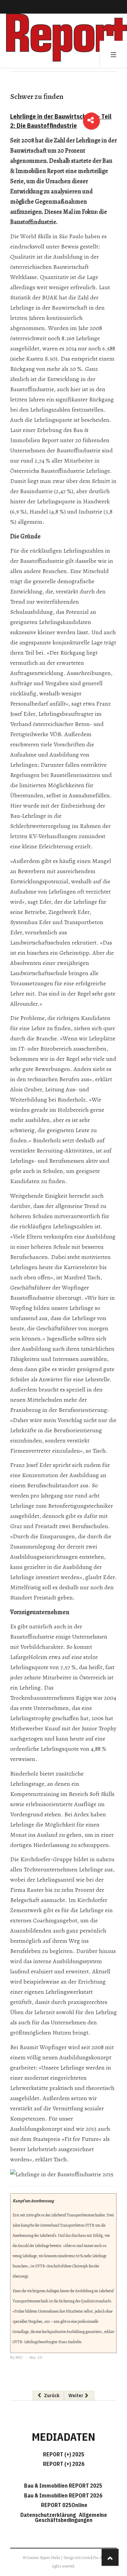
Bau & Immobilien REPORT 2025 (63, 2486)
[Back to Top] (110, 2557)
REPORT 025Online (64, 2505)
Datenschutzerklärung (49, 2515)
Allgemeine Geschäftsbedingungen (71, 2517)
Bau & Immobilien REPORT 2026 (63, 2495)
